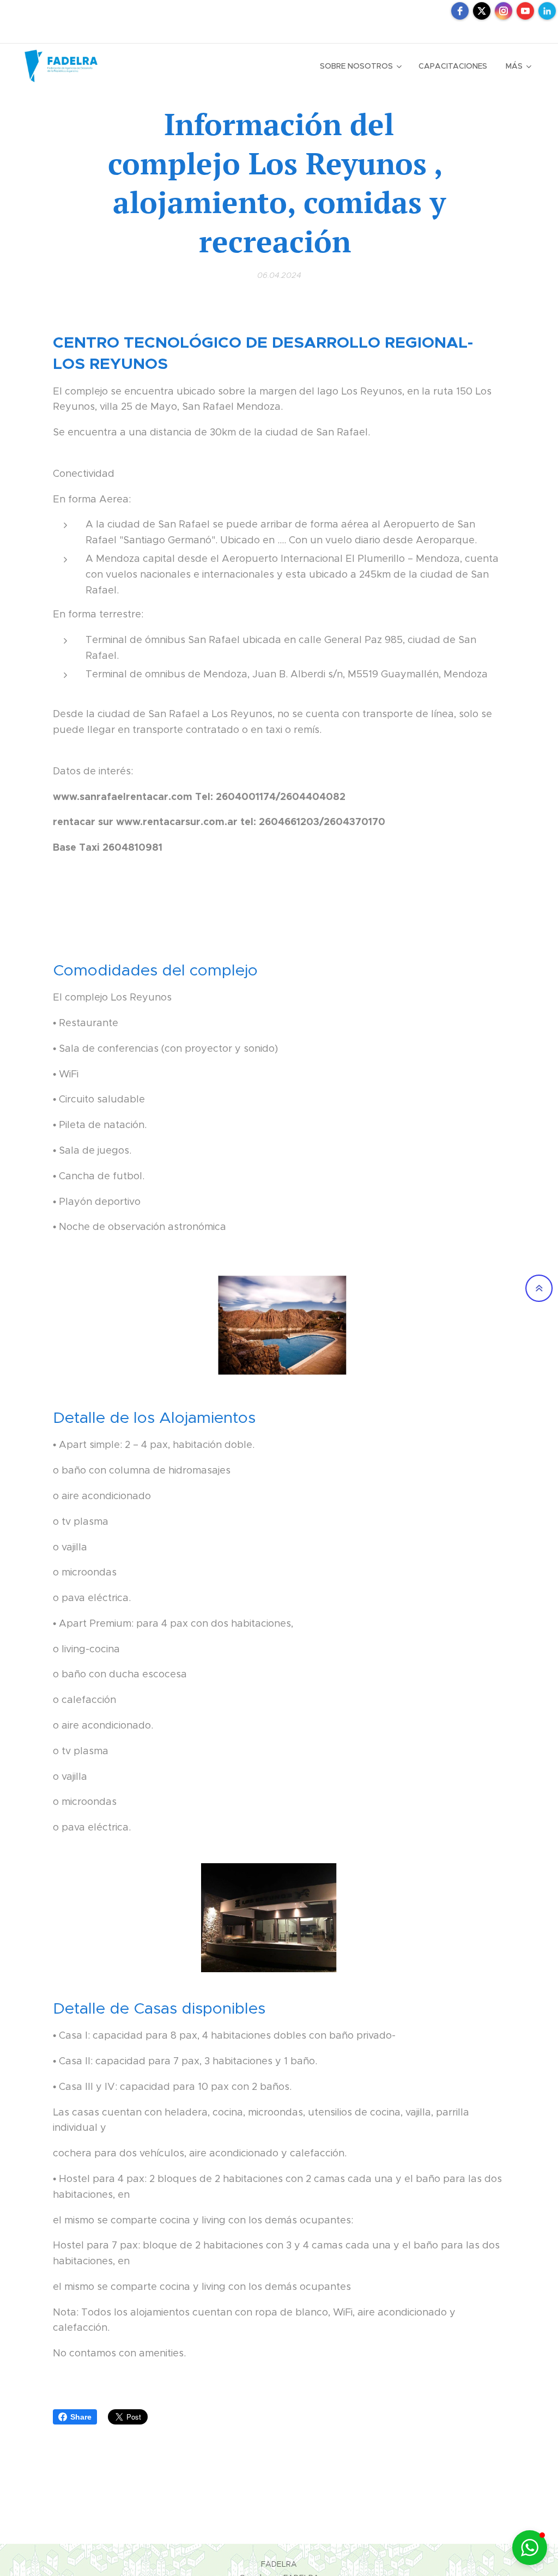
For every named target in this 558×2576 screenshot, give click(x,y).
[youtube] (525, 11)
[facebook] (460, 11)
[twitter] (482, 11)
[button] (530, 2548)
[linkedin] (547, 11)
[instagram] (504, 11)
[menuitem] (360, 66)
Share (81, 2417)
